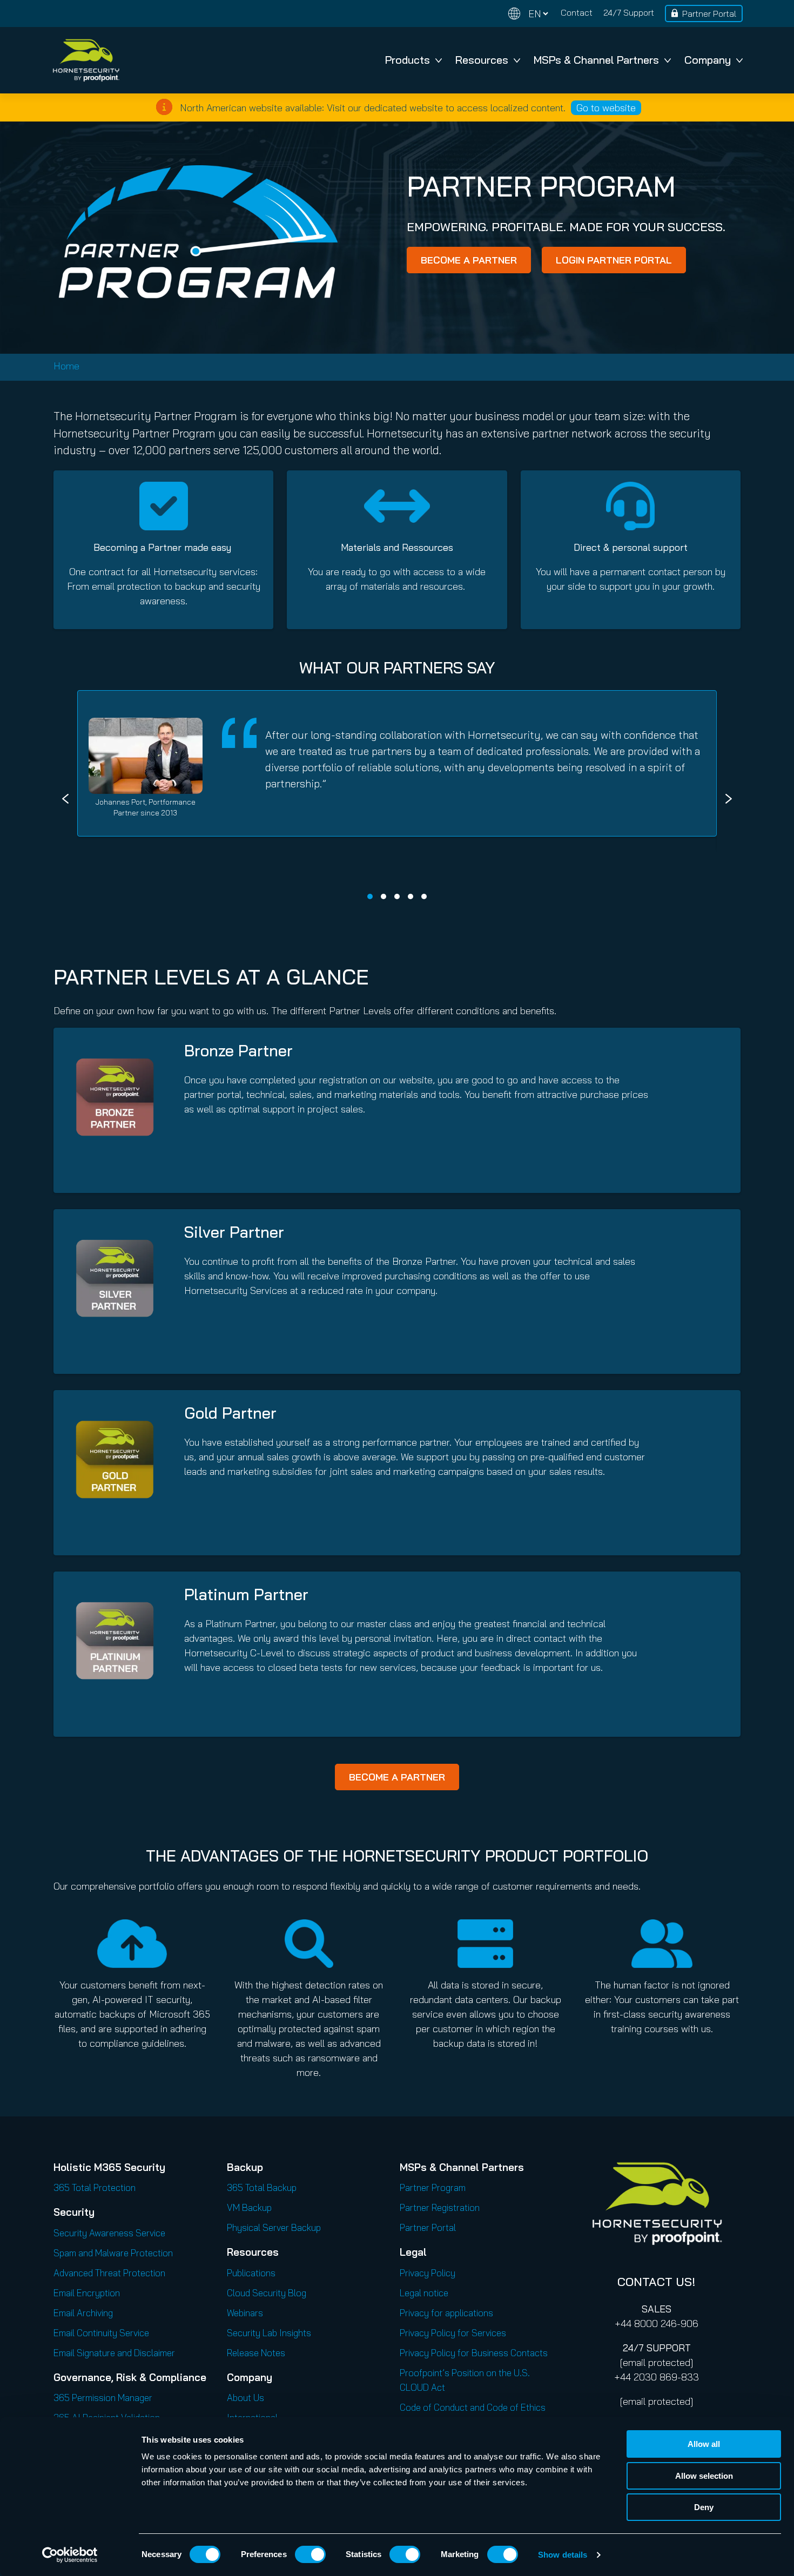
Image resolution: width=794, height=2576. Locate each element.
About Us (245, 2398)
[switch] (310, 2554)
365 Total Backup (262, 2187)
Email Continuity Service (101, 2333)
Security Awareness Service (109, 2233)
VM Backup (249, 2207)
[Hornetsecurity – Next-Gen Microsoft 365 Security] (86, 60)
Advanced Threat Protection (109, 2273)
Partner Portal (709, 14)
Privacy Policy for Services (453, 2333)
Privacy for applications (446, 2313)
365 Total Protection (95, 2187)
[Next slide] (729, 799)
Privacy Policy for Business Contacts (474, 2353)
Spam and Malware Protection (113, 2253)
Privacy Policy (428, 2273)
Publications (251, 2273)
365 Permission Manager (103, 2398)
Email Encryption (87, 2293)
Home (66, 366)
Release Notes (256, 2353)
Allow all (704, 2444)
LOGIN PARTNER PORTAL (614, 260)
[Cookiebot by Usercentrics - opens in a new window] (70, 2555)
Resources (482, 60)
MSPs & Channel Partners (596, 60)
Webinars (245, 2313)
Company (708, 60)
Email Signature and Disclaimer (114, 2353)
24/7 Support (629, 12)
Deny (704, 2507)
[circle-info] (164, 107)
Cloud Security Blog (267, 2293)
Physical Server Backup (274, 2227)
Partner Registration (440, 2207)
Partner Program (433, 2187)
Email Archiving (83, 2313)
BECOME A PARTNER (469, 260)
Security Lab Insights (269, 2333)
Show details (563, 2555)
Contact (577, 12)
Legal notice (424, 2293)
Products (408, 60)
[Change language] (528, 14)
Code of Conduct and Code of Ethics (473, 2407)
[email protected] (657, 2362)
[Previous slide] (65, 799)
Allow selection (704, 2476)
